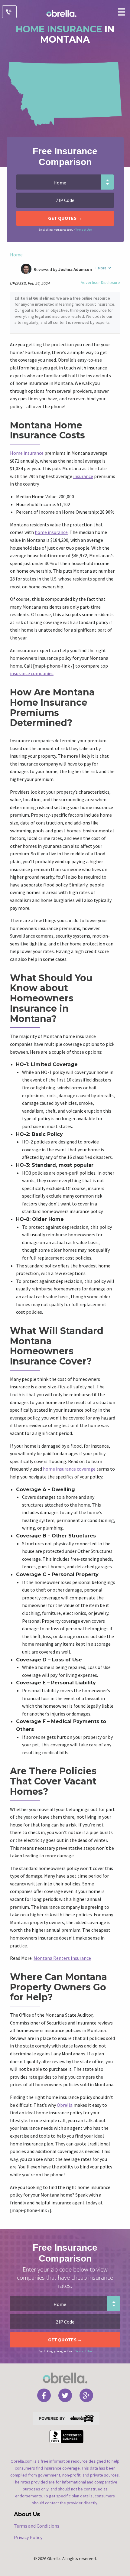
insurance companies (32, 673)
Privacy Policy (28, 2537)
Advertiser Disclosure (100, 283)
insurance (83, 476)
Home (16, 255)
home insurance (51, 532)
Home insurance (27, 453)
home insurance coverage (69, 1469)
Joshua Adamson (75, 269)
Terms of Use (83, 230)
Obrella (65, 2105)
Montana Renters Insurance (62, 1958)
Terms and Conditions (37, 2526)
